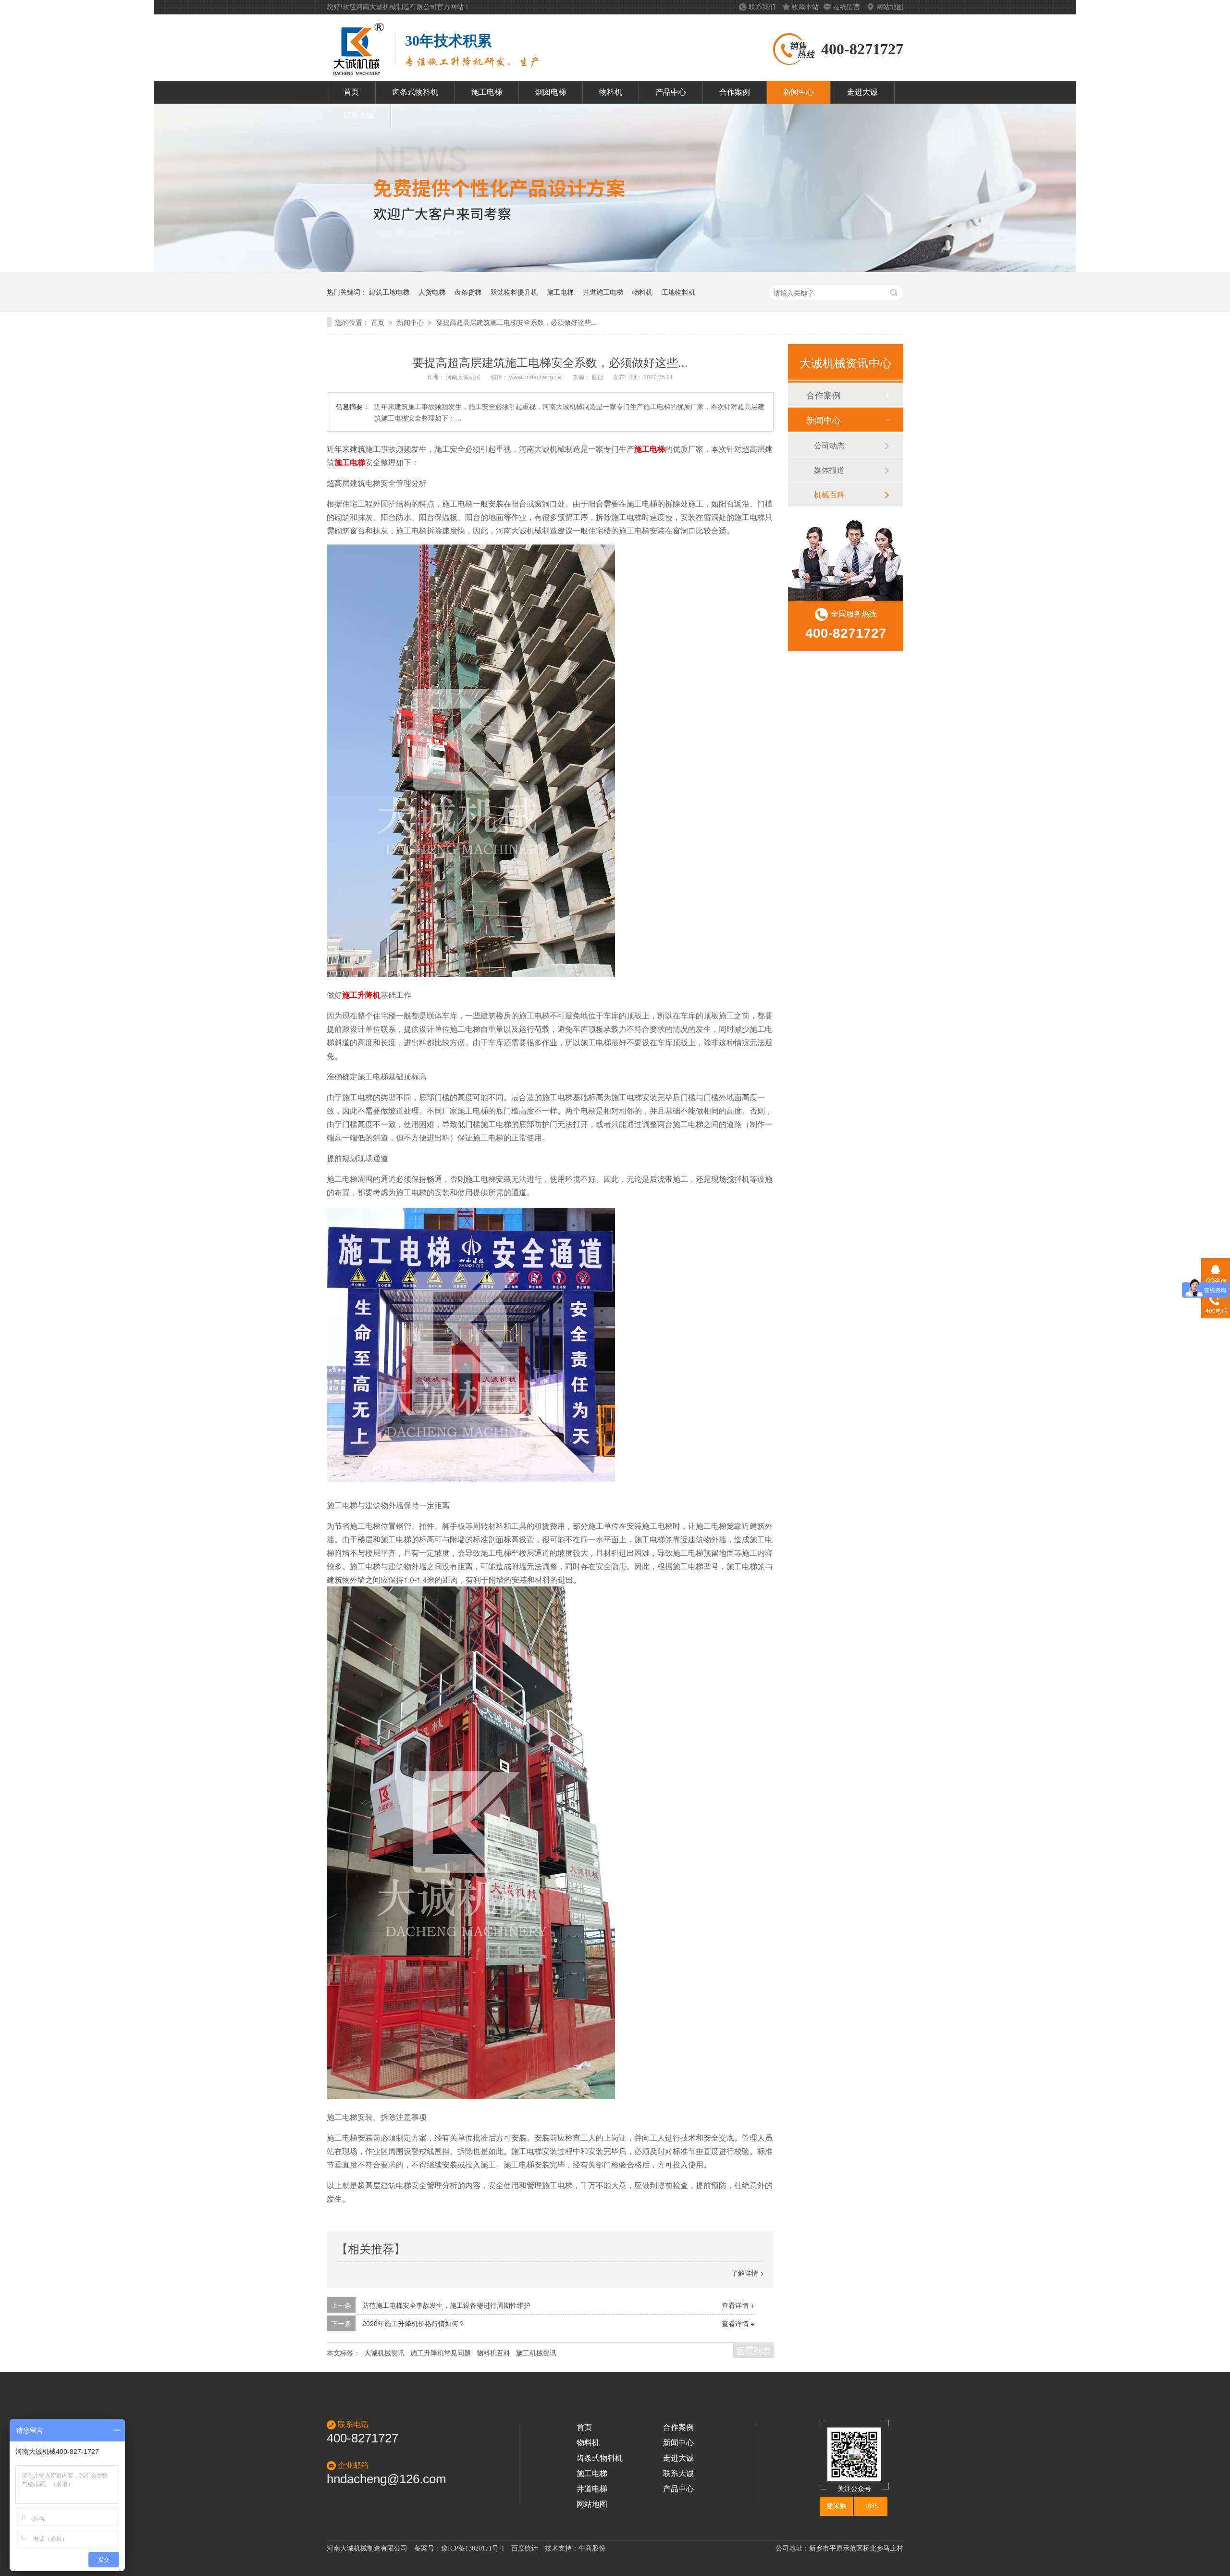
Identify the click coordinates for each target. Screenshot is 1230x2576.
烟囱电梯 (551, 92)
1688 (871, 2506)
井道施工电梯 (603, 292)
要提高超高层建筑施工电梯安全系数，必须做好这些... (517, 322)
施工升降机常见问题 (441, 2353)
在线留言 (848, 7)
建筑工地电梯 (389, 292)
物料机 (611, 92)
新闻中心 (799, 92)
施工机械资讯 (536, 2353)
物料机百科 (493, 2353)
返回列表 (753, 2350)
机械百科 (829, 494)
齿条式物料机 (415, 92)
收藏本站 (805, 7)
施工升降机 (361, 995)
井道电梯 (592, 2489)
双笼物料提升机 (514, 292)
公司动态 (829, 445)
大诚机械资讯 (384, 2353)
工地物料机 (678, 292)
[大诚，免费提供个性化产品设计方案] (615, 269)
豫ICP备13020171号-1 (473, 2548)
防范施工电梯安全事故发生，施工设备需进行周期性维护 (446, 2305)
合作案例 (735, 92)
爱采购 (836, 2506)
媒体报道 (829, 470)
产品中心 (671, 92)
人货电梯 (432, 292)
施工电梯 (487, 92)
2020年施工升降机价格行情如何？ (414, 2323)
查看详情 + (738, 2305)
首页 (351, 92)
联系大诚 (359, 115)
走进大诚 (862, 92)
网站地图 (890, 7)
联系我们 (763, 7)
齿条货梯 (468, 292)
